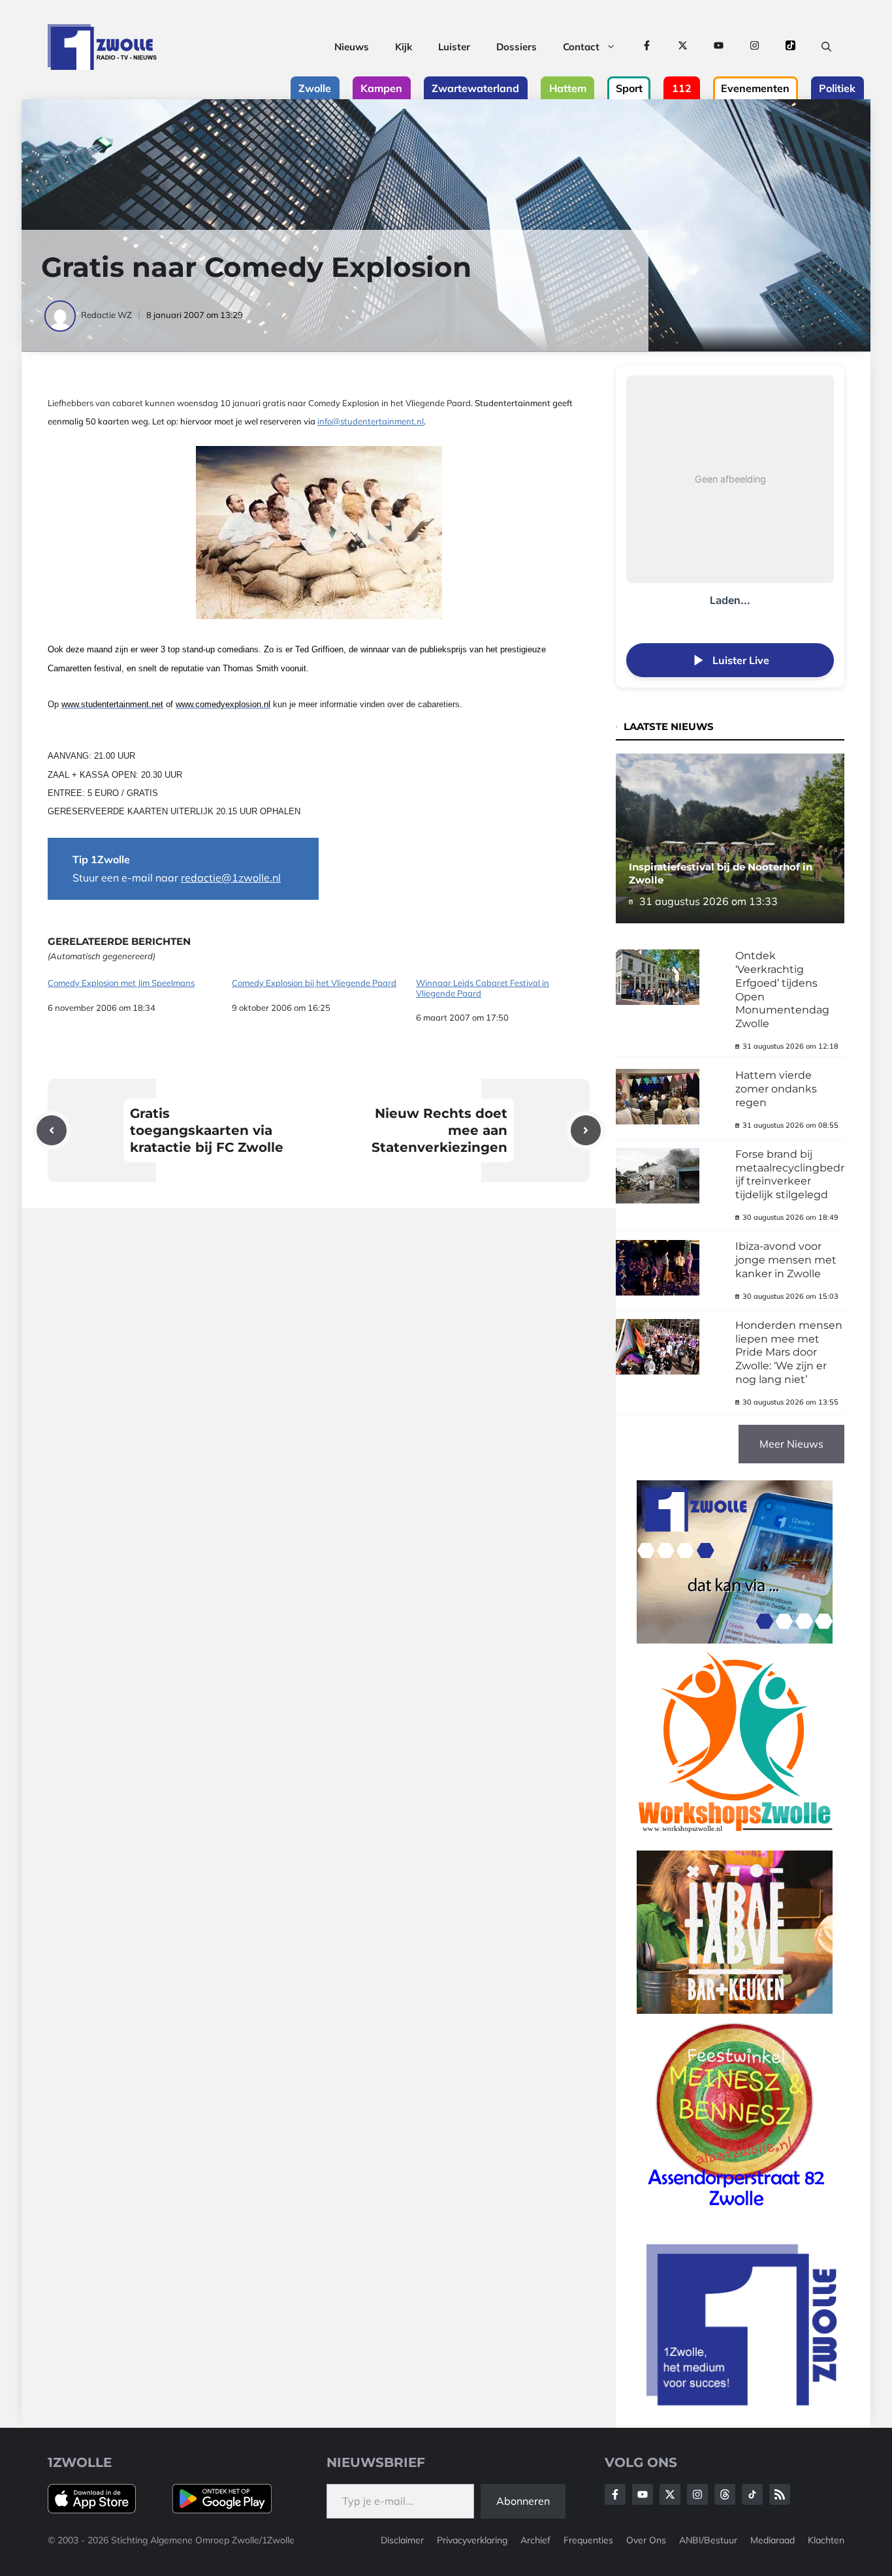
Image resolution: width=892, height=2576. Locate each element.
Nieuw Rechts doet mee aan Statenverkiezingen (439, 1130)
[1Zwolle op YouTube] (719, 47)
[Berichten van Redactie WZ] (61, 315)
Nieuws (352, 47)
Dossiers (517, 47)
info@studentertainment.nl (371, 421)
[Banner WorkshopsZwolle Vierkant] (735, 1841)
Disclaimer (402, 2540)
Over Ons (646, 2540)
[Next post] (586, 1130)
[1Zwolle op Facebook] (647, 47)
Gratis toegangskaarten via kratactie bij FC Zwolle (207, 1130)
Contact (581, 47)
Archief (535, 2540)
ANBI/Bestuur (708, 2540)
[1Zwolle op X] (683, 47)
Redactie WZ (106, 315)
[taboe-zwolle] (735, 2010)
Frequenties (588, 2540)
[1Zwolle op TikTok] (790, 47)
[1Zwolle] (102, 47)
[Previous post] (52, 1130)
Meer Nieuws (791, 1444)
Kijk (404, 47)
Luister (454, 47)
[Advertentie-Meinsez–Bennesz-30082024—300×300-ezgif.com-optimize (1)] (735, 2211)
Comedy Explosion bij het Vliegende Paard (314, 983)
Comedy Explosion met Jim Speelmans (121, 983)
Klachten (826, 2540)
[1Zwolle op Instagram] (755, 47)
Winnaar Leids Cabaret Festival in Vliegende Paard (483, 988)
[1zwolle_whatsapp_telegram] (735, 1640)
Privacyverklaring (472, 2540)
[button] (826, 47)
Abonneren (523, 2501)
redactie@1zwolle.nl (231, 878)
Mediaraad (773, 2540)
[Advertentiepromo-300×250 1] (743, 2402)
